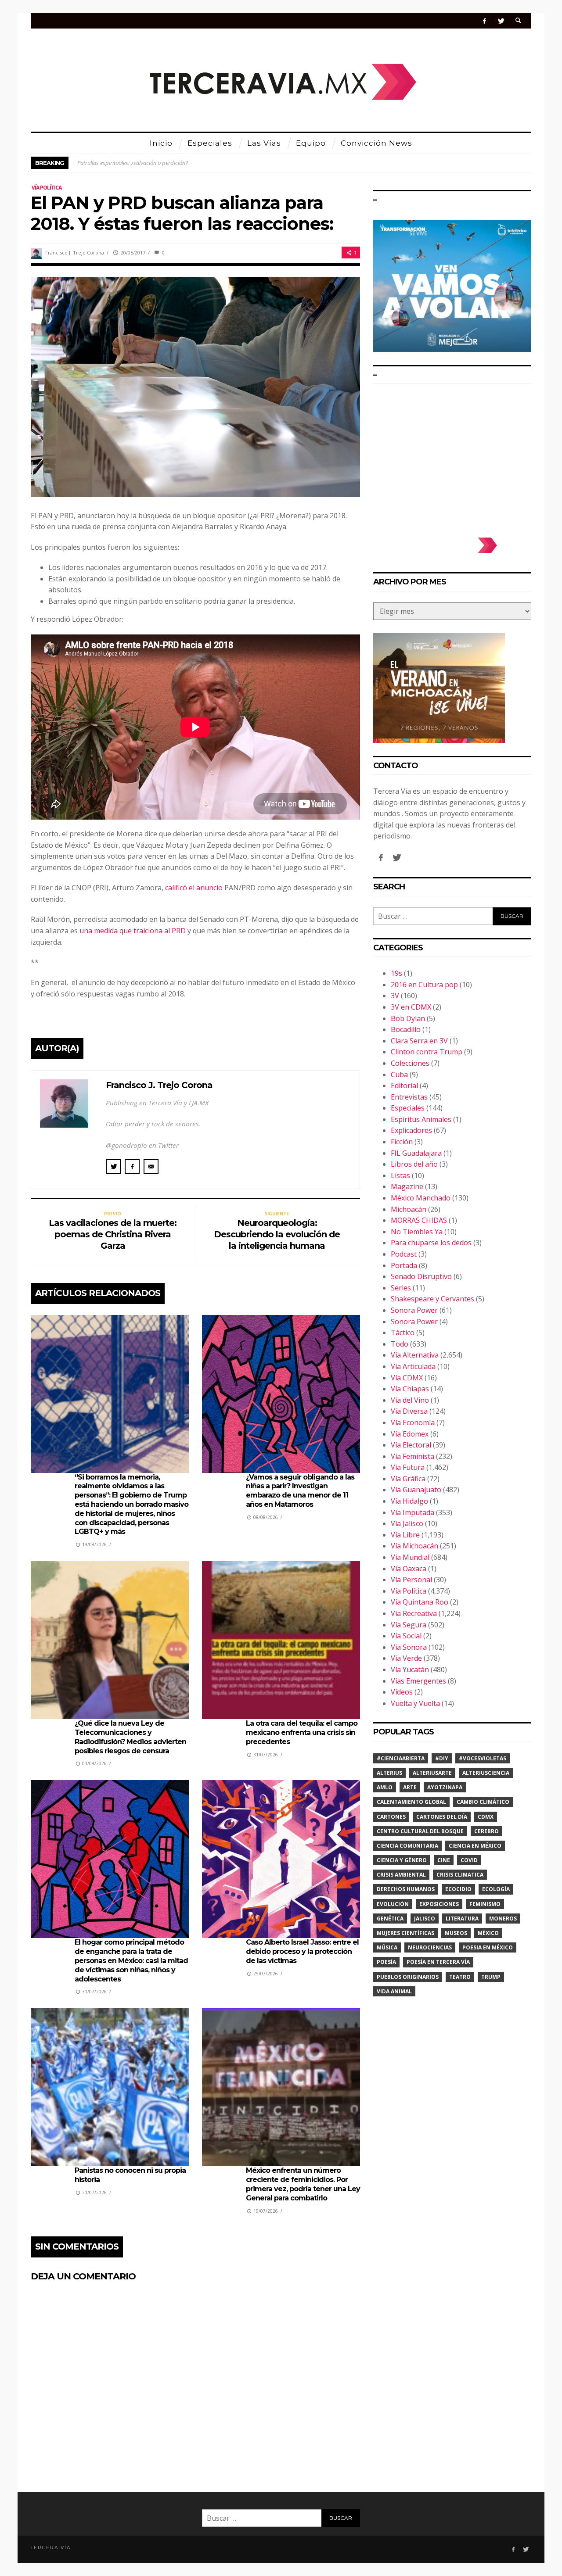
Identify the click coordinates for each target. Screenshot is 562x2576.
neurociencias (430, 1947)
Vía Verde (406, 1658)
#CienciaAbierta (401, 1758)
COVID (469, 1860)
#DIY (442, 1758)
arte (410, 1787)
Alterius (389, 1773)
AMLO (385, 1787)
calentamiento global (411, 1802)
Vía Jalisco (407, 1523)
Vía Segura (409, 1625)
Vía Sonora (409, 1647)
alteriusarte (432, 1773)
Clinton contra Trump (427, 1052)
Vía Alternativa (415, 1355)
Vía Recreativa (414, 1613)
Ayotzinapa (445, 1787)
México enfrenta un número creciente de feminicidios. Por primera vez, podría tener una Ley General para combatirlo (303, 2184)
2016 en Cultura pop (424, 985)
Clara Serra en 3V (419, 1041)
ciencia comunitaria (407, 1846)
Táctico (403, 1333)
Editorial (404, 1086)
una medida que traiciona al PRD (133, 931)
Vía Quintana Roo (420, 1602)
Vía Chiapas (410, 1389)
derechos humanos (406, 1889)
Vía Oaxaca (409, 1569)
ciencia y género (402, 1860)
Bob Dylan (408, 1018)
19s (396, 973)
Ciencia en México (475, 1846)
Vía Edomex (410, 1434)
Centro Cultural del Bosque (420, 1831)
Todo (400, 1344)
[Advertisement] (452, 456)
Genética (390, 1919)
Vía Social (406, 1636)
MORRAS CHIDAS (419, 1220)
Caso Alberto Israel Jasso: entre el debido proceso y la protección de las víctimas (302, 1951)
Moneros (503, 1919)
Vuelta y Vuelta (415, 1703)
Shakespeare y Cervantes (432, 1299)
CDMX (486, 1817)
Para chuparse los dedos (431, 1243)
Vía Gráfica (408, 1479)
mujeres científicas (405, 1933)
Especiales (408, 1108)
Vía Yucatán (410, 1670)
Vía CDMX (407, 1378)
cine (444, 1860)
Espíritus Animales (421, 1119)
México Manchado (421, 1198)
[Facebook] (485, 21)
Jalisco (425, 1919)
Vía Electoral (411, 1445)
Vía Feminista (412, 1456)
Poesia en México (488, 1947)
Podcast (404, 1254)
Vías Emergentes (418, 1681)
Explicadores (411, 1130)
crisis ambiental (401, 1875)
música (387, 1947)
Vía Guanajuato (416, 1490)
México (488, 1933)
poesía (386, 1962)
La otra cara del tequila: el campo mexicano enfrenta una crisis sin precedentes (302, 1732)
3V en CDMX (411, 1007)
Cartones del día (442, 1817)
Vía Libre (405, 1535)
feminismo (485, 1904)
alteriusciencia (486, 1773)
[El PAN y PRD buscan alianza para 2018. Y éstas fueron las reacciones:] (195, 386)
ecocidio (458, 1889)
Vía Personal (411, 1580)
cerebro (486, 1831)
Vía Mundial (410, 1557)
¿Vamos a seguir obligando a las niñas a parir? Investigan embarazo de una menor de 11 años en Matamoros (300, 1491)
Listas (400, 1175)
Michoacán (409, 1209)
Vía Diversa (409, 1411)
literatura (462, 1919)
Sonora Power (414, 1310)
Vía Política (47, 188)
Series (401, 1288)
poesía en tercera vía (438, 1962)
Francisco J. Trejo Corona (75, 253)
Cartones (391, 1817)
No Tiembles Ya (417, 1232)
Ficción (402, 1142)
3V (395, 996)
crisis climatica (460, 1875)
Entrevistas (409, 1097)
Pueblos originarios (408, 1977)
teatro (460, 1977)
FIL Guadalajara (416, 1153)
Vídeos (402, 1692)
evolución (393, 1904)
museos (456, 1933)
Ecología (496, 1889)
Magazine (407, 1186)
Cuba (399, 1075)
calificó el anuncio (194, 888)
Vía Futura (408, 1467)
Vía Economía (413, 1422)
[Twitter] (501, 21)
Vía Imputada (412, 1512)
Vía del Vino (410, 1400)
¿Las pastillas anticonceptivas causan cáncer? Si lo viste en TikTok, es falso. (168, 163)
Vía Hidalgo (409, 1501)
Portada (404, 1265)
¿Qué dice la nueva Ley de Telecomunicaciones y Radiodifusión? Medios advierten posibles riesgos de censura (130, 1737)
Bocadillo (406, 1029)
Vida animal (394, 1991)
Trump (491, 1977)
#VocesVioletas (483, 1758)
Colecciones (410, 1063)
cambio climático (483, 1802)
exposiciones (439, 1904)
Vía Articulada (413, 1366)
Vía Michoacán (414, 1546)
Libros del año (414, 1164)
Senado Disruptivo (421, 1276)
